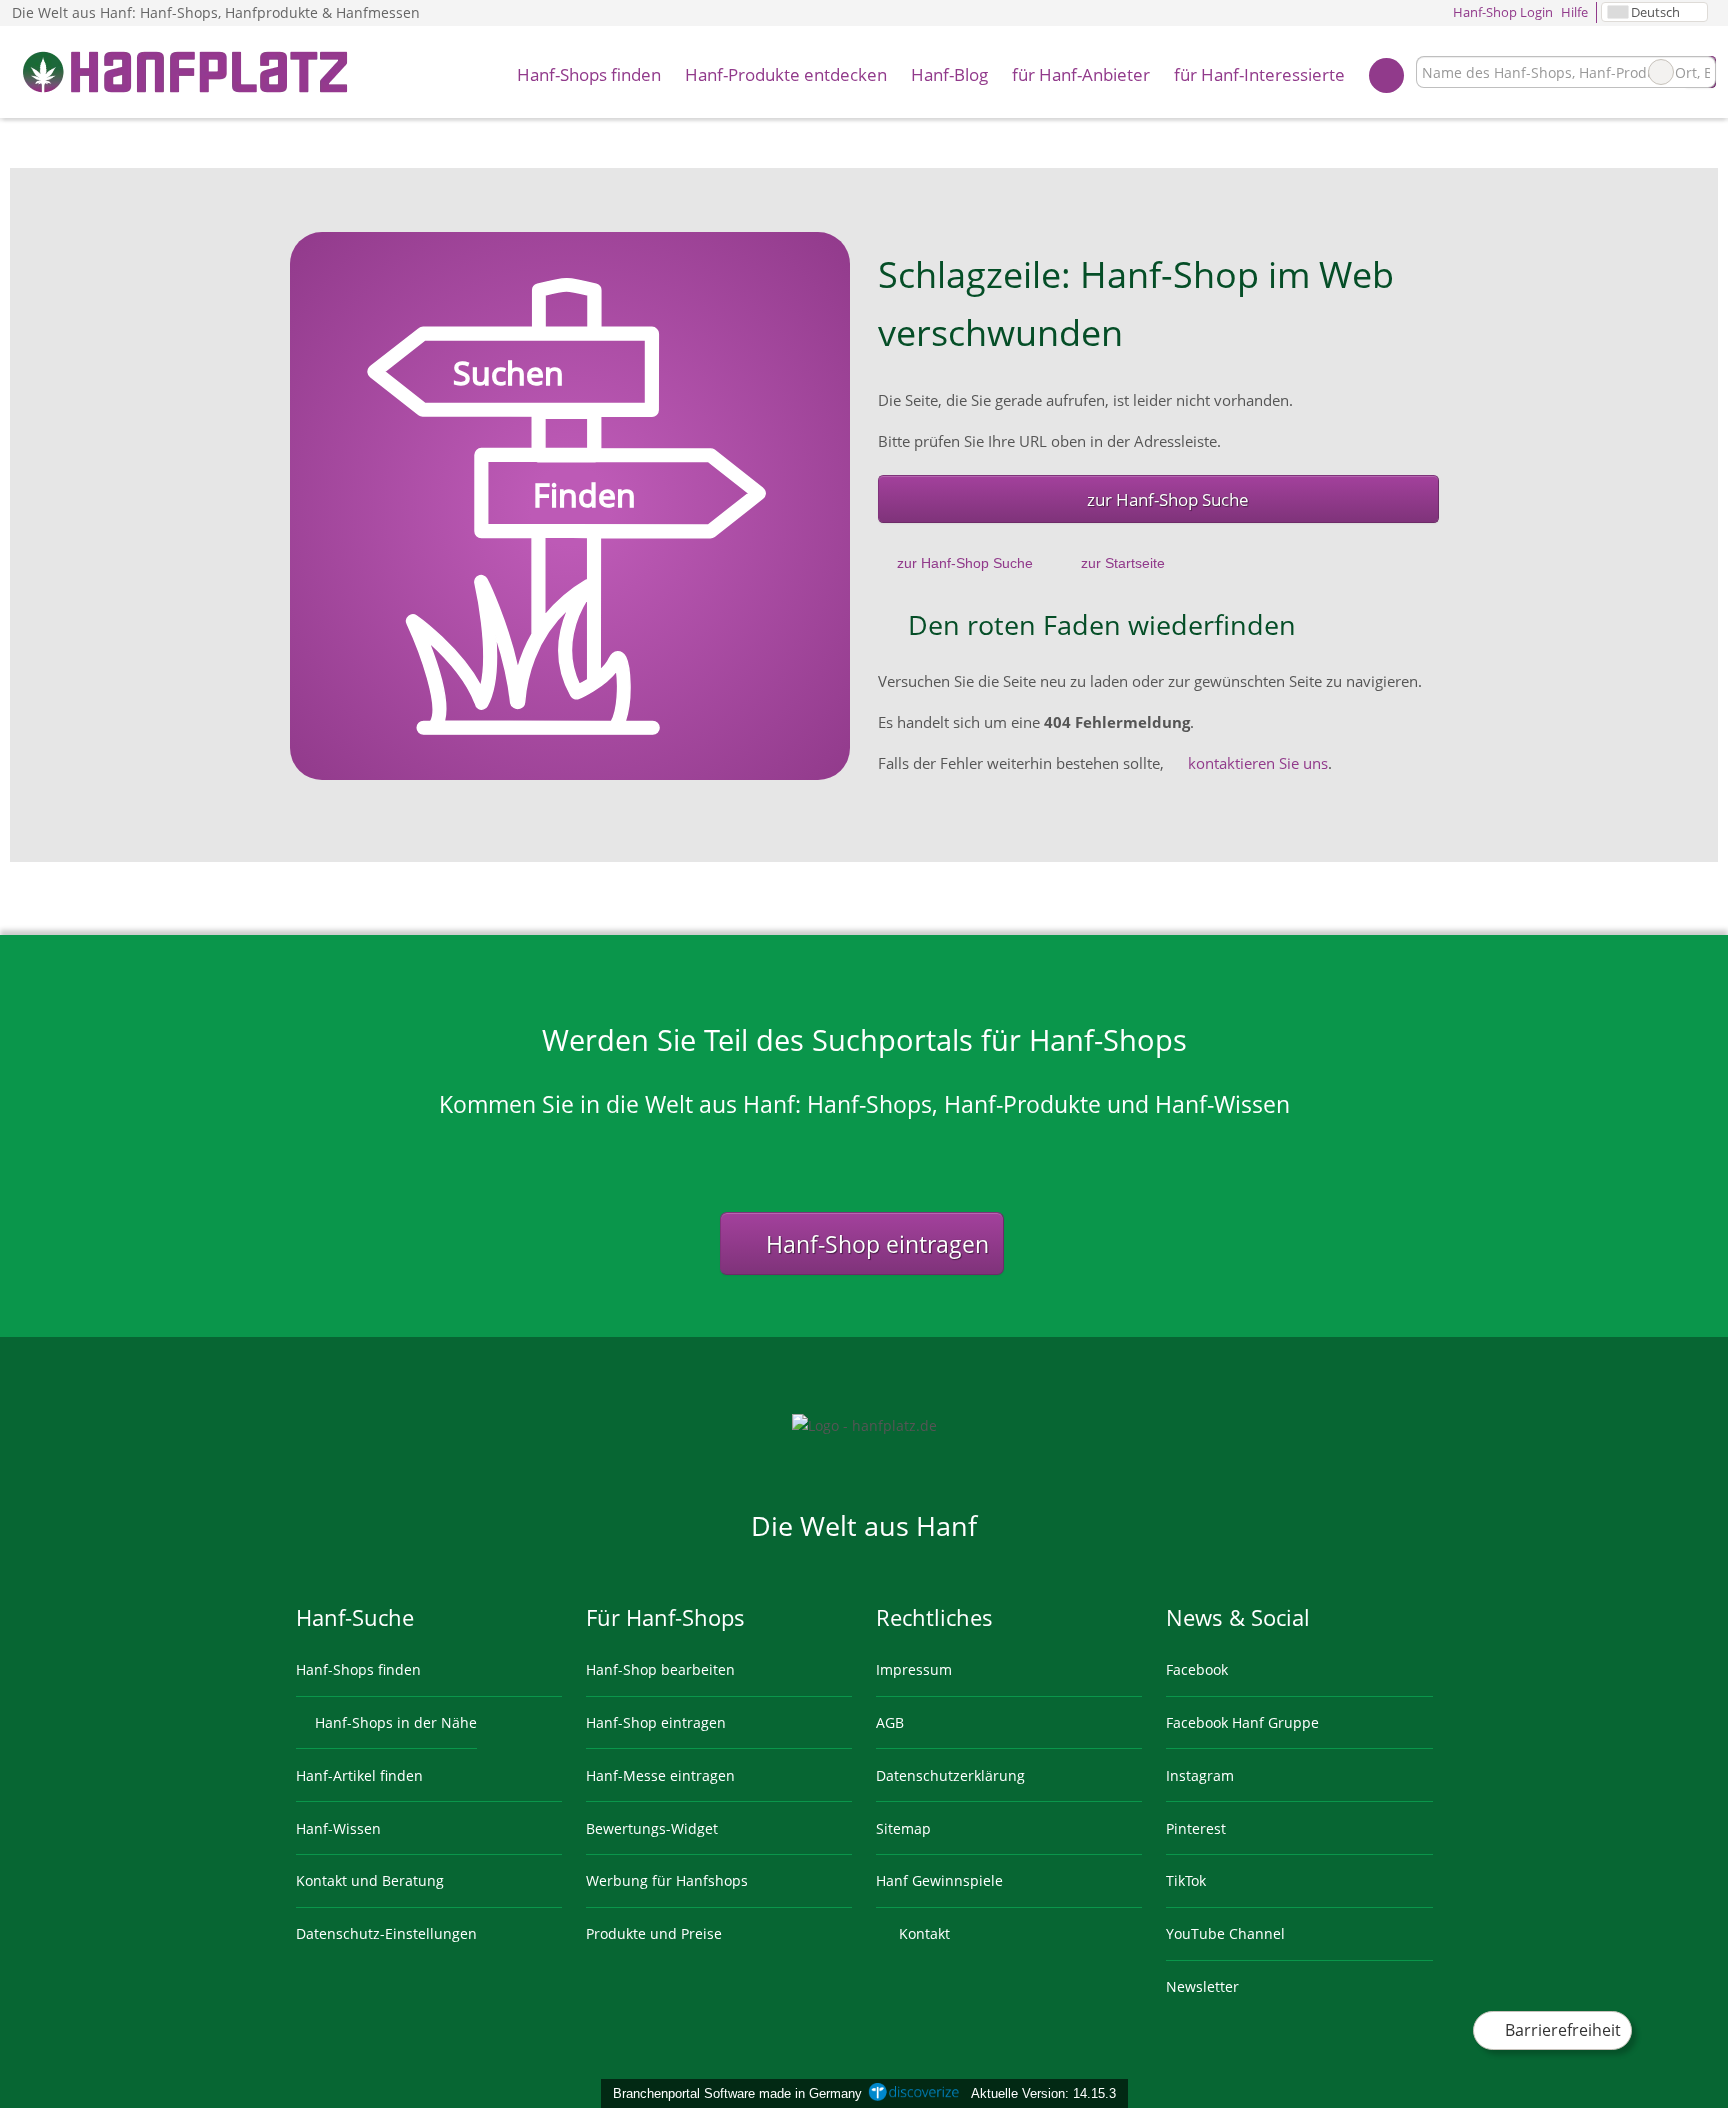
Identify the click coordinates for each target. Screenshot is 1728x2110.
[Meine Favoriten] (1386, 72)
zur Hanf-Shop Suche (1168, 499)
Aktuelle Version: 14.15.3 (1043, 2093)
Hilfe (1574, 12)
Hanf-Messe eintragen (660, 1775)
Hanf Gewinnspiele (939, 1880)
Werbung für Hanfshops (667, 1880)
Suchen (1700, 72)
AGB (890, 1722)
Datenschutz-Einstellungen (386, 1933)
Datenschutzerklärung (950, 1775)
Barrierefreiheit (1561, 2030)
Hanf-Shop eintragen (874, 1244)
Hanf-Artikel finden (359, 1775)
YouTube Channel (1225, 1933)
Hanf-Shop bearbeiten (660, 1669)
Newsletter (1202, 1986)
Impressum (914, 1669)
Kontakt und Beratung (370, 1880)
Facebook (1197, 1669)
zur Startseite (1123, 563)
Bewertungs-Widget (652, 1828)
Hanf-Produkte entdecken (786, 74)
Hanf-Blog (949, 74)
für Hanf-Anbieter (1081, 74)
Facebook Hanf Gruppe (1242, 1722)
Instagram (1200, 1775)
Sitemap (903, 1828)
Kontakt (922, 1933)
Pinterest (1196, 1828)
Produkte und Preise (654, 1933)
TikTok (1186, 1880)
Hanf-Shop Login (1501, 12)
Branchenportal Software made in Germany (733, 2093)
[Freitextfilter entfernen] (1661, 72)
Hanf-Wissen (338, 1828)
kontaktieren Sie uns (1258, 763)
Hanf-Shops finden (589, 74)
